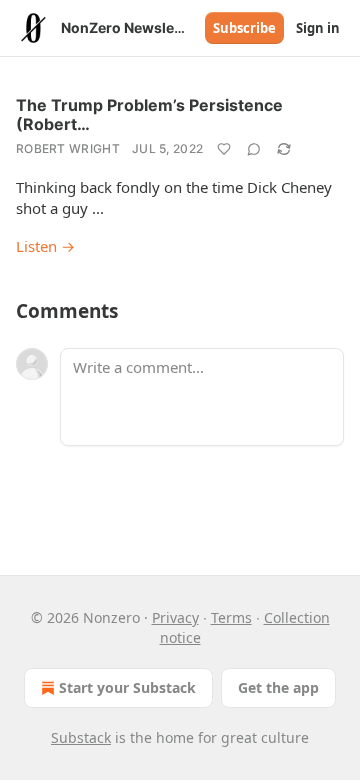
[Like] (224, 149)
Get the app (278, 687)
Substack (81, 737)
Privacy (175, 617)
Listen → (45, 246)
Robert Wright (68, 148)
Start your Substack (127, 687)
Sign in (318, 28)
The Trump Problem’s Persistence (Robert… (149, 114)
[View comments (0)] (254, 149)
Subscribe (244, 28)
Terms (231, 617)
